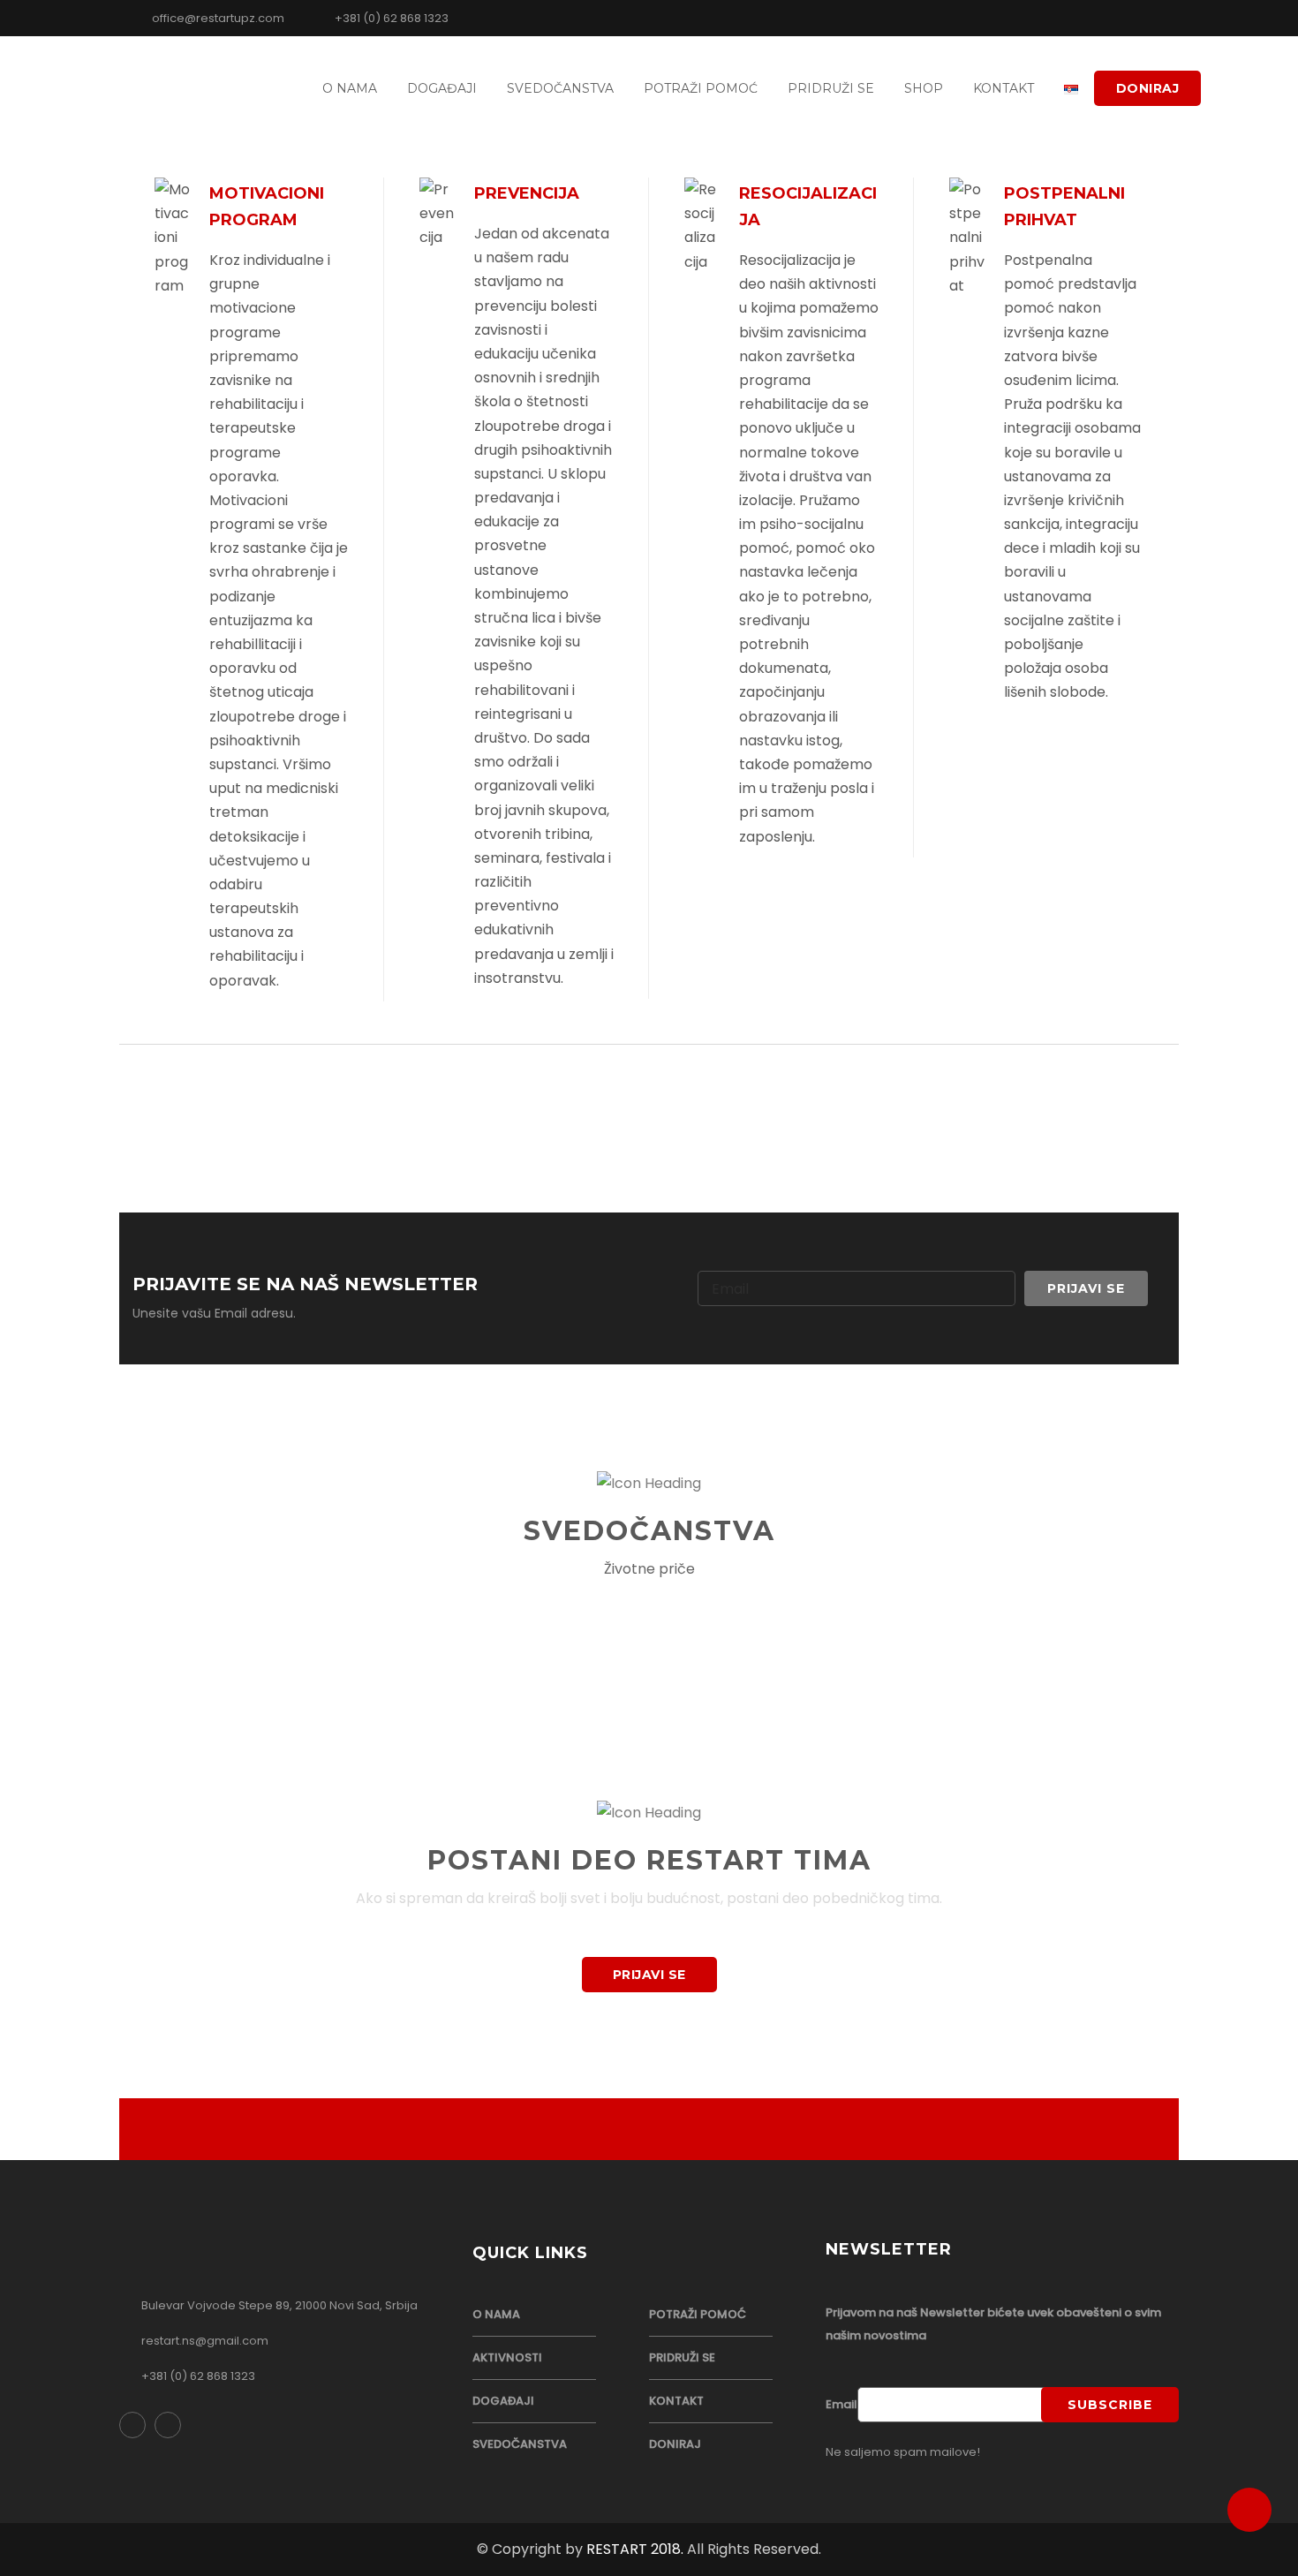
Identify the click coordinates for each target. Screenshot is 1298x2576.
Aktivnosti (507, 2357)
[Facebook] (1132, 18)
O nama (350, 88)
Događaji (442, 88)
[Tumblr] (1156, 18)
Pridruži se (831, 88)
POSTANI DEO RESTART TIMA (649, 1860)
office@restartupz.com (217, 18)
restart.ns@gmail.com (205, 2341)
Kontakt (1004, 88)
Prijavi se (649, 1975)
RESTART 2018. (635, 2549)
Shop (924, 88)
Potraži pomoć (701, 88)
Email (841, 2405)
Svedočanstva (560, 88)
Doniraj (1148, 88)
